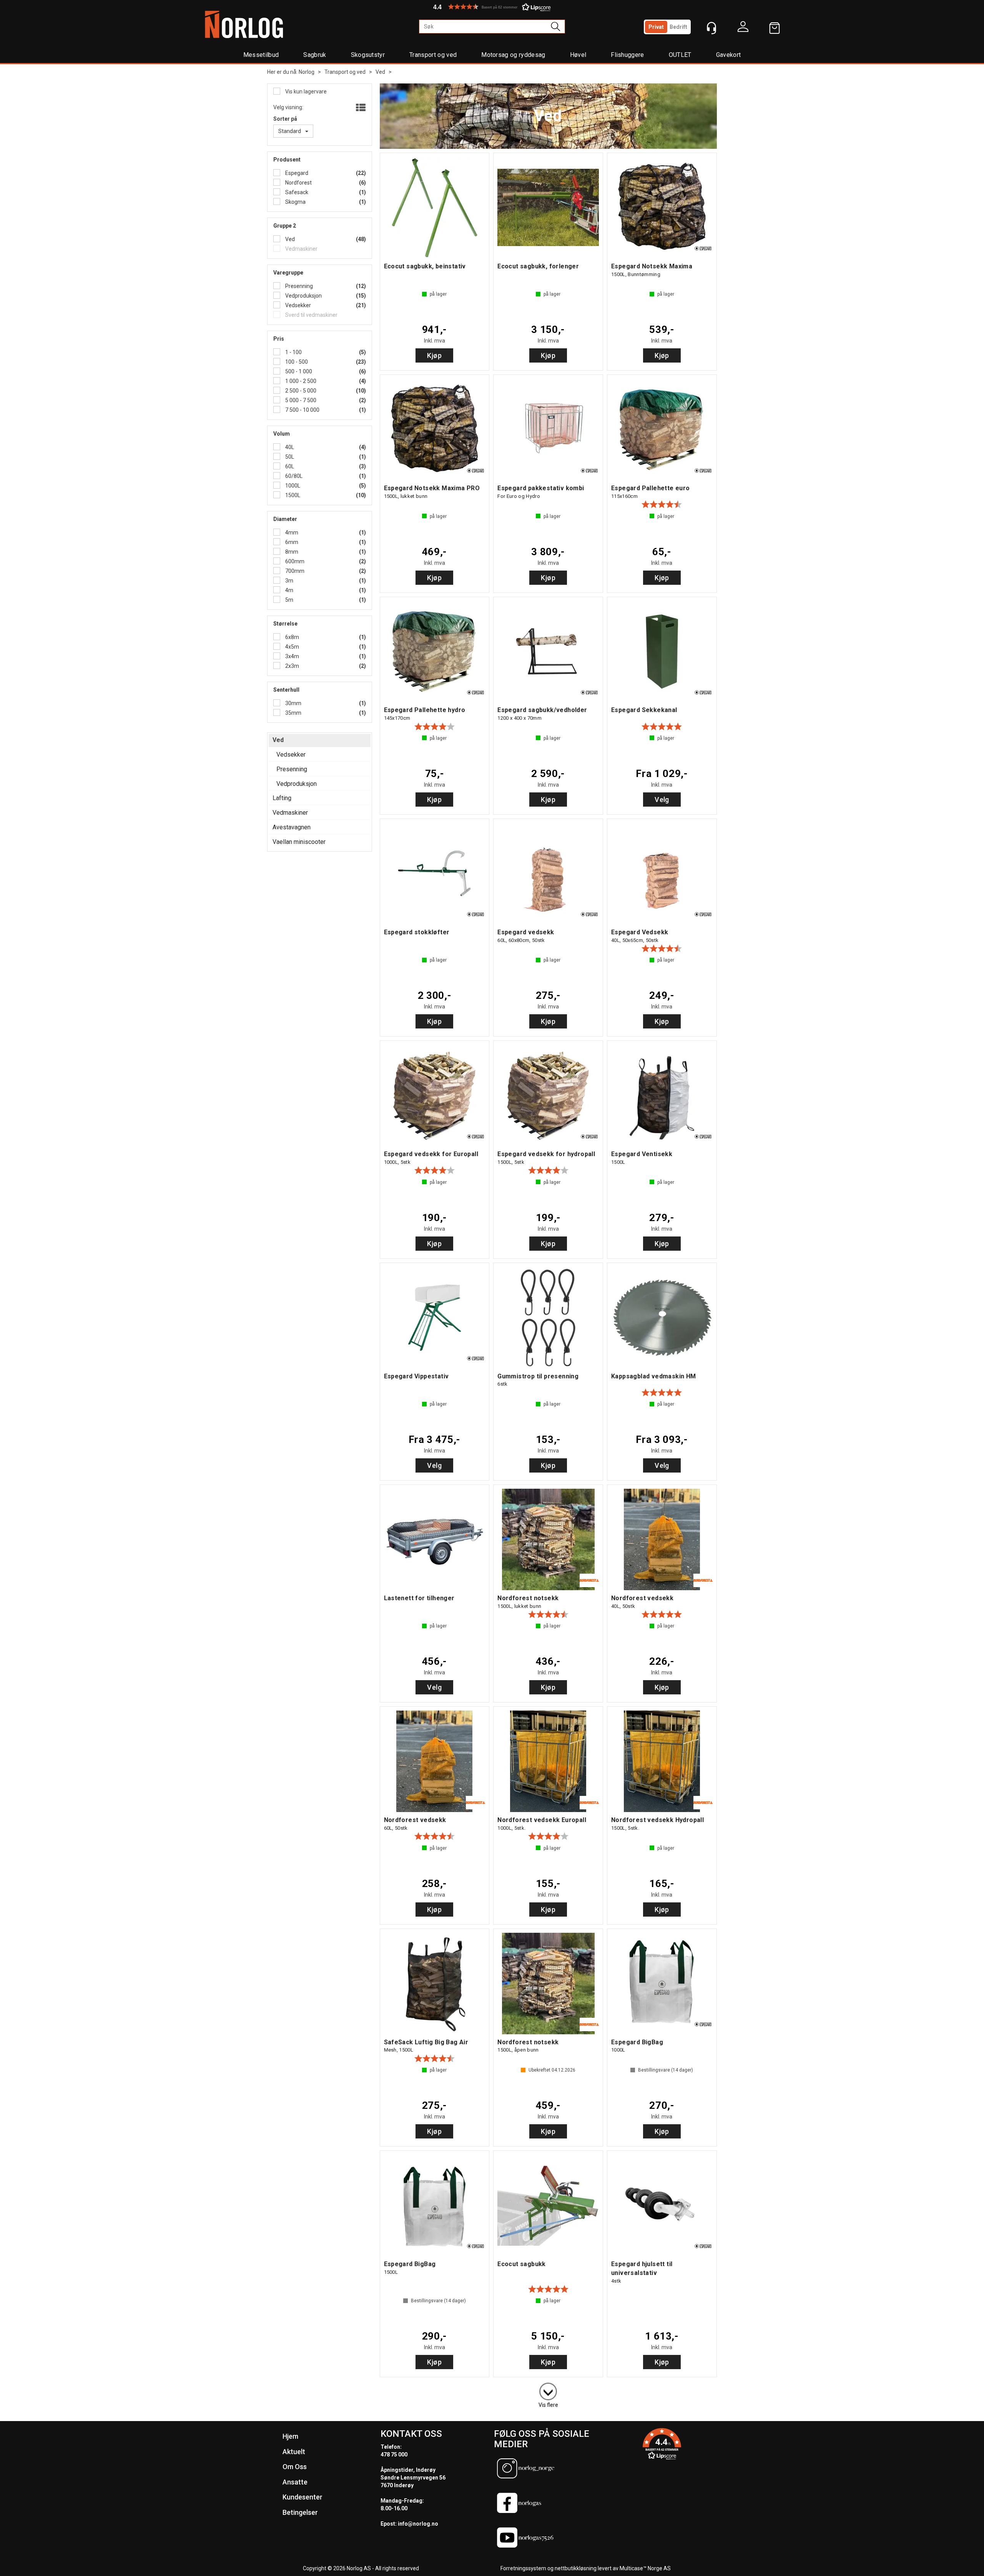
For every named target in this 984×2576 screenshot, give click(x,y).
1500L (292, 495)
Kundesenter (303, 2497)
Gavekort (729, 55)
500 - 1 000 (298, 371)
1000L (292, 486)
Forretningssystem (523, 2568)
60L (289, 466)
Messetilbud (261, 55)
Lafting (282, 798)
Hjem (290, 2436)
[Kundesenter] (711, 28)
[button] (492, 7)
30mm (293, 703)
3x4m (292, 656)
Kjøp (434, 355)
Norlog (307, 72)
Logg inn (743, 28)
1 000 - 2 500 (300, 381)
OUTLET (680, 55)
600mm (294, 561)
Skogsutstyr (368, 55)
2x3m (292, 666)
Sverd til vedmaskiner (311, 315)
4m (289, 590)
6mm (291, 542)
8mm (291, 552)
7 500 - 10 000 (302, 410)
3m (289, 581)
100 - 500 (296, 362)
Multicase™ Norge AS (645, 2568)
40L (289, 447)
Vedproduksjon (303, 296)
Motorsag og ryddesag (513, 55)
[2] (548, 2390)
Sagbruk (315, 55)
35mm (293, 713)
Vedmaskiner (301, 249)
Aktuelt (294, 2452)
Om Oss (295, 2467)
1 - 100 (293, 352)
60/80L (293, 476)
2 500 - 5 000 (300, 391)
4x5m (292, 647)
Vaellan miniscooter (299, 842)
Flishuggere (627, 55)
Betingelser (300, 2512)
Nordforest (298, 183)
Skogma (295, 202)
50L (289, 457)
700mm (294, 571)
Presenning (298, 286)
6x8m (292, 637)
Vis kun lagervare (305, 92)
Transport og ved (433, 55)
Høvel (578, 55)
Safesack (296, 192)
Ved (380, 72)
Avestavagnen (292, 827)
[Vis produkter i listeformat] (360, 108)
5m (289, 600)
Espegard (296, 173)
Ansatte (295, 2482)
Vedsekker (298, 305)
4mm (291, 533)
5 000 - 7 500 (300, 400)
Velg (662, 800)
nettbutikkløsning (576, 2568)
